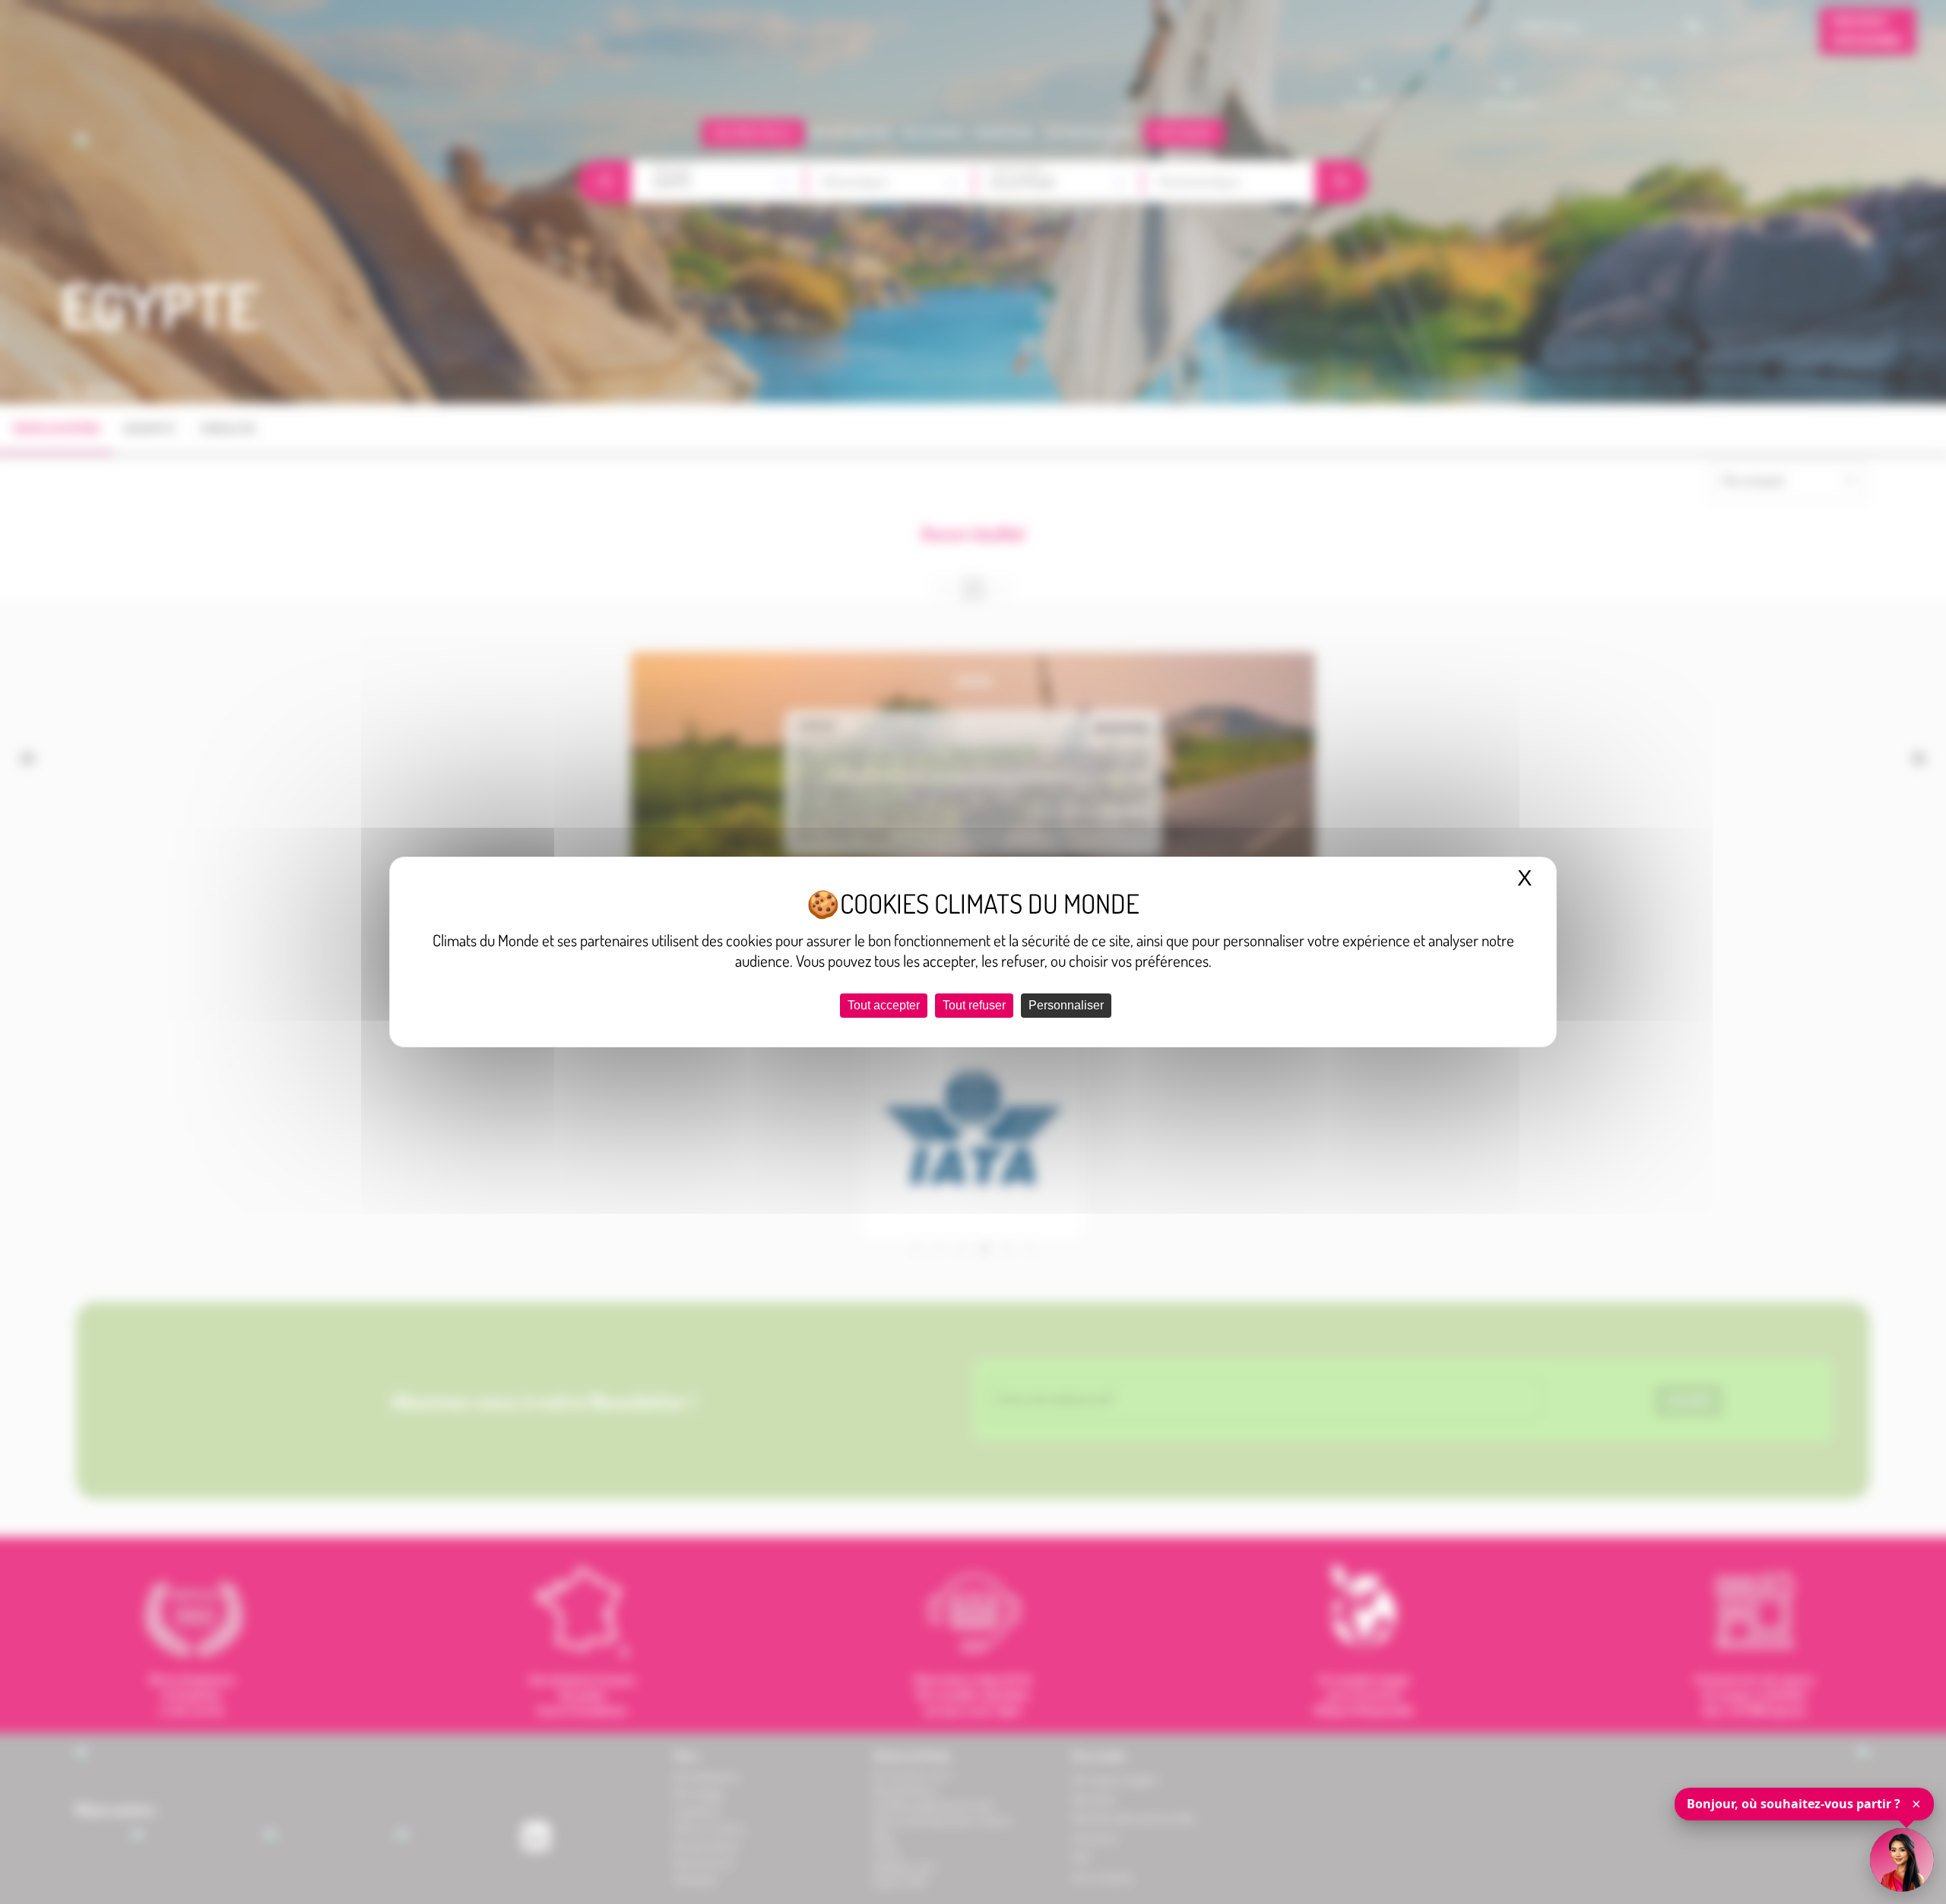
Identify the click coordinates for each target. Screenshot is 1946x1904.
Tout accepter (884, 1005)
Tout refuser (974, 1005)
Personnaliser (1066, 1005)
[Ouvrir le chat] (1902, 1860)
